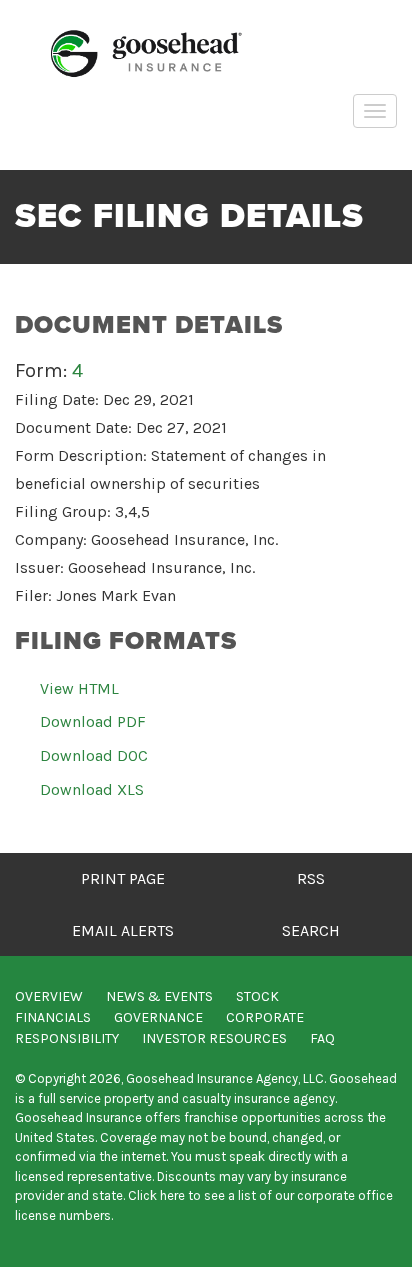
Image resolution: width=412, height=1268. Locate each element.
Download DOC (94, 755)
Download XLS (92, 789)
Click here (156, 1195)
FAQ (322, 1038)
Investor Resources (214, 1038)
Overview (49, 996)
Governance (158, 1017)
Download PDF (93, 721)
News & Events (159, 996)
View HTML (79, 688)
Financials (53, 1017)
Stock (257, 996)
